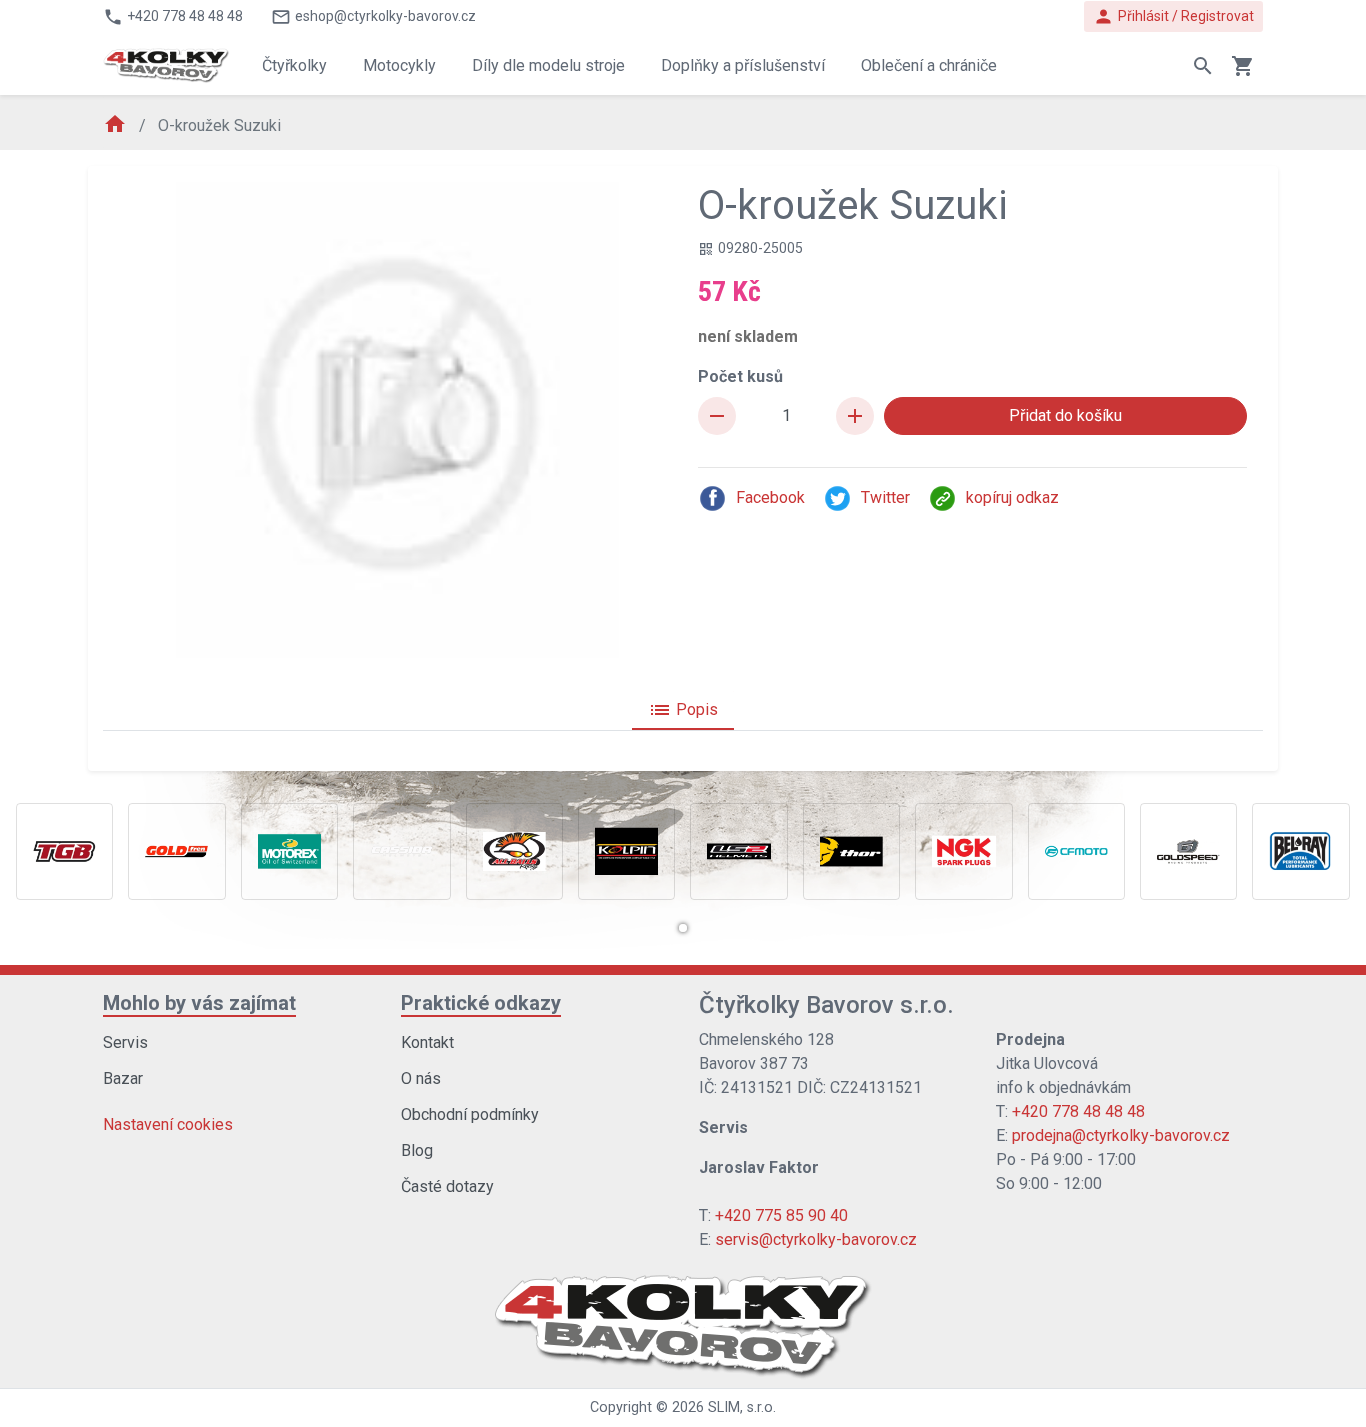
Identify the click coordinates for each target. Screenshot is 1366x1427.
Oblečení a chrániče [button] (929, 65)
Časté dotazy (447, 1186)
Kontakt (427, 1042)
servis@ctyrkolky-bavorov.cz (816, 1239)
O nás (421, 1078)
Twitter (885, 497)
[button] (683, 928)
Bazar (123, 1078)
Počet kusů (740, 376)
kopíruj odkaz (1012, 497)
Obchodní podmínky (470, 1114)
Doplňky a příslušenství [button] (743, 65)
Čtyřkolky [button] (294, 65)
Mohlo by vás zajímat (199, 1003)
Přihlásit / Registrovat (1173, 16)
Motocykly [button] (399, 65)
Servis (125, 1042)
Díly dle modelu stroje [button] (548, 65)
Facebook (770, 497)
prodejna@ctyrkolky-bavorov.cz (1121, 1135)
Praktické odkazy (481, 1003)
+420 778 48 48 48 (1078, 1111)
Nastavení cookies (168, 1124)
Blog (417, 1150)
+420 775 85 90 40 (781, 1215)
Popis (683, 710)
